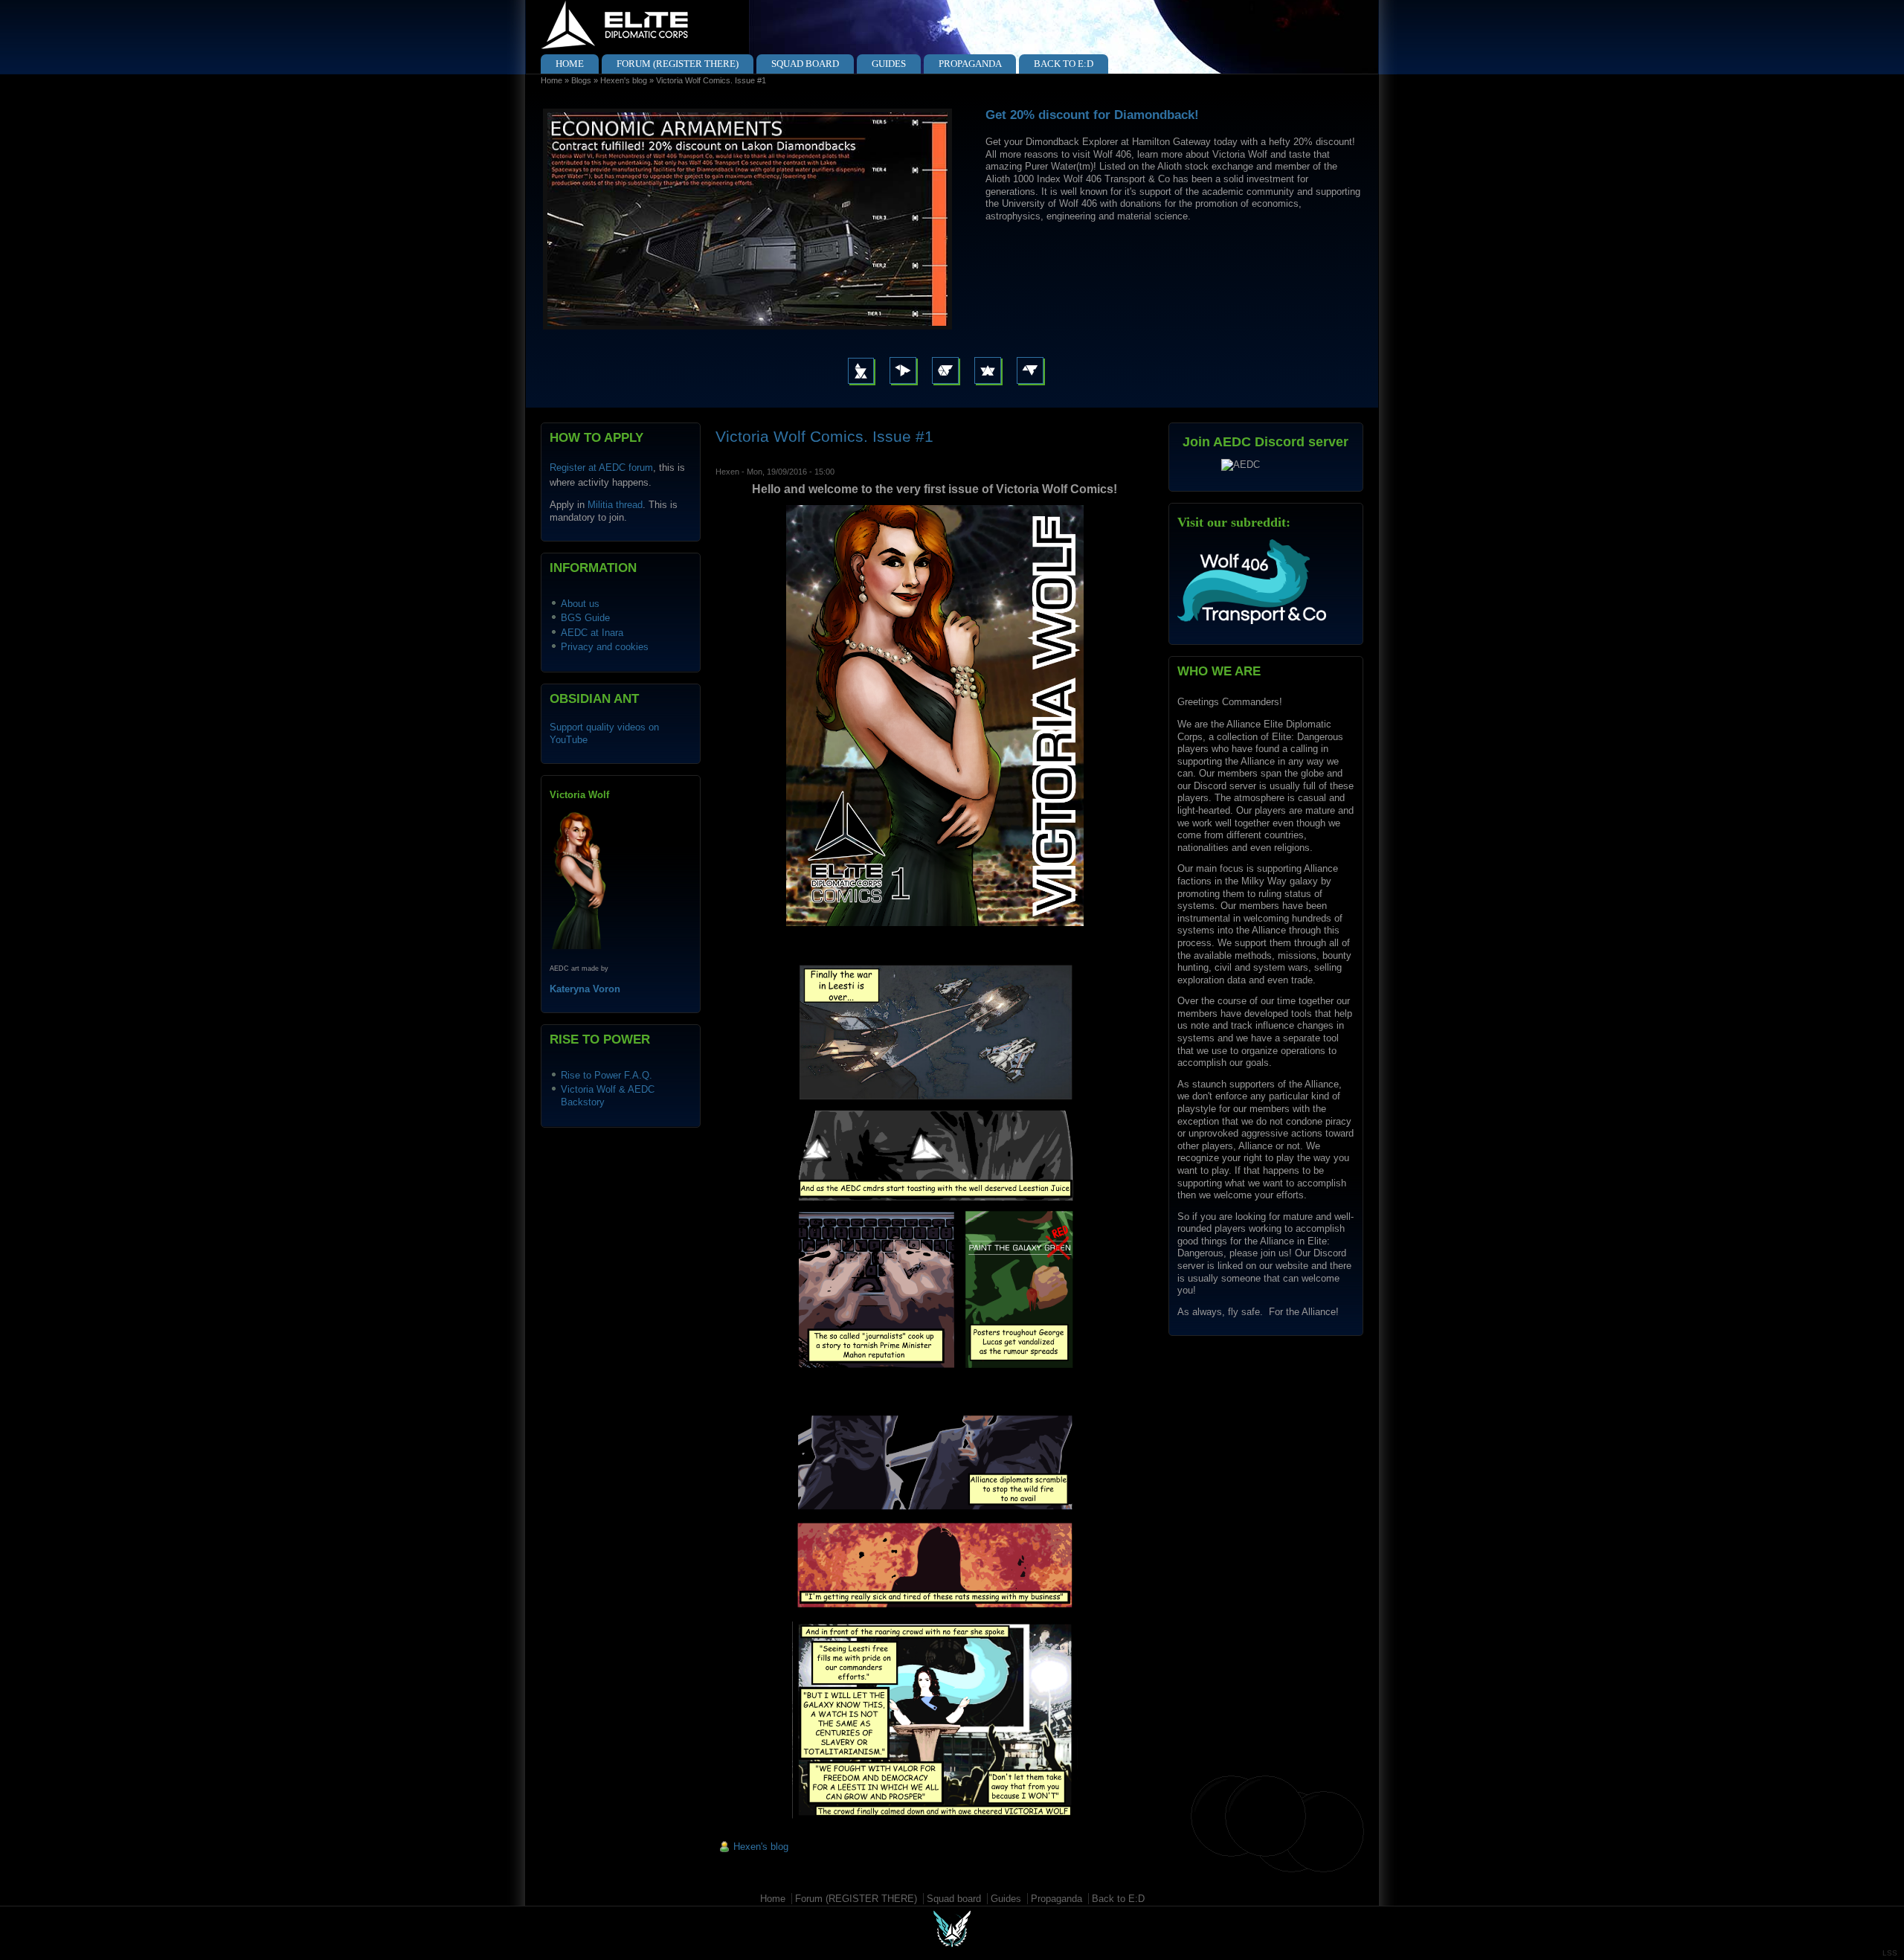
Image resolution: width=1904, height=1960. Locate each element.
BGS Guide (585, 618)
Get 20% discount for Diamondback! (1092, 115)
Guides (889, 64)
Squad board (805, 64)
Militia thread (615, 505)
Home (570, 64)
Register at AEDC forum (601, 467)
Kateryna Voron (585, 989)
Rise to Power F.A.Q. (607, 1075)
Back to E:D (1064, 64)
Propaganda (970, 64)
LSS (1890, 1953)
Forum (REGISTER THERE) (678, 64)
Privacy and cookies (605, 647)
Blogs (581, 80)
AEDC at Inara (592, 633)
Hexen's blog (624, 80)
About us (580, 604)
